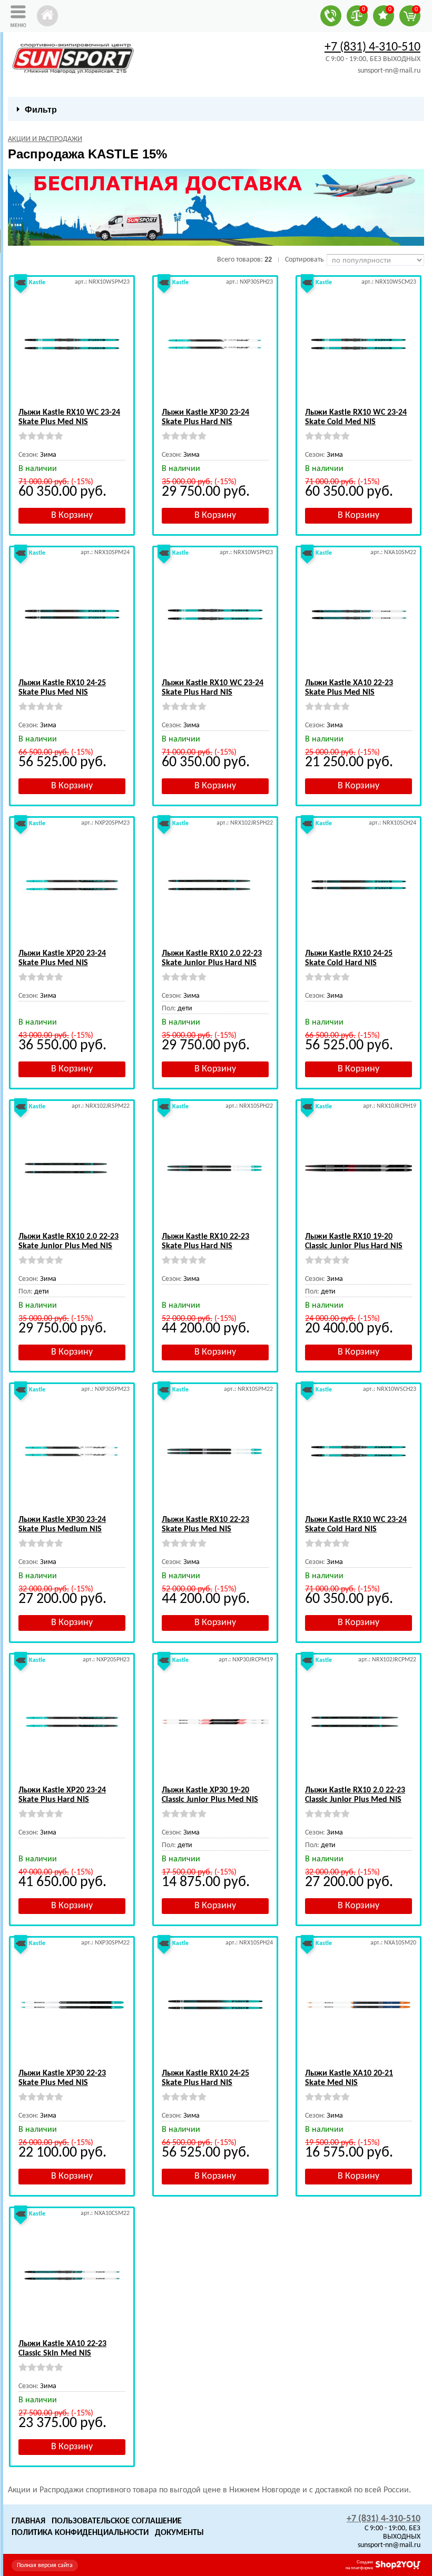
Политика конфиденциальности (80, 2533)
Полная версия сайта (45, 2565)
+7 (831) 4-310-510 (372, 47)
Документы (179, 2533)
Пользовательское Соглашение (117, 2521)
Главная (28, 2521)
